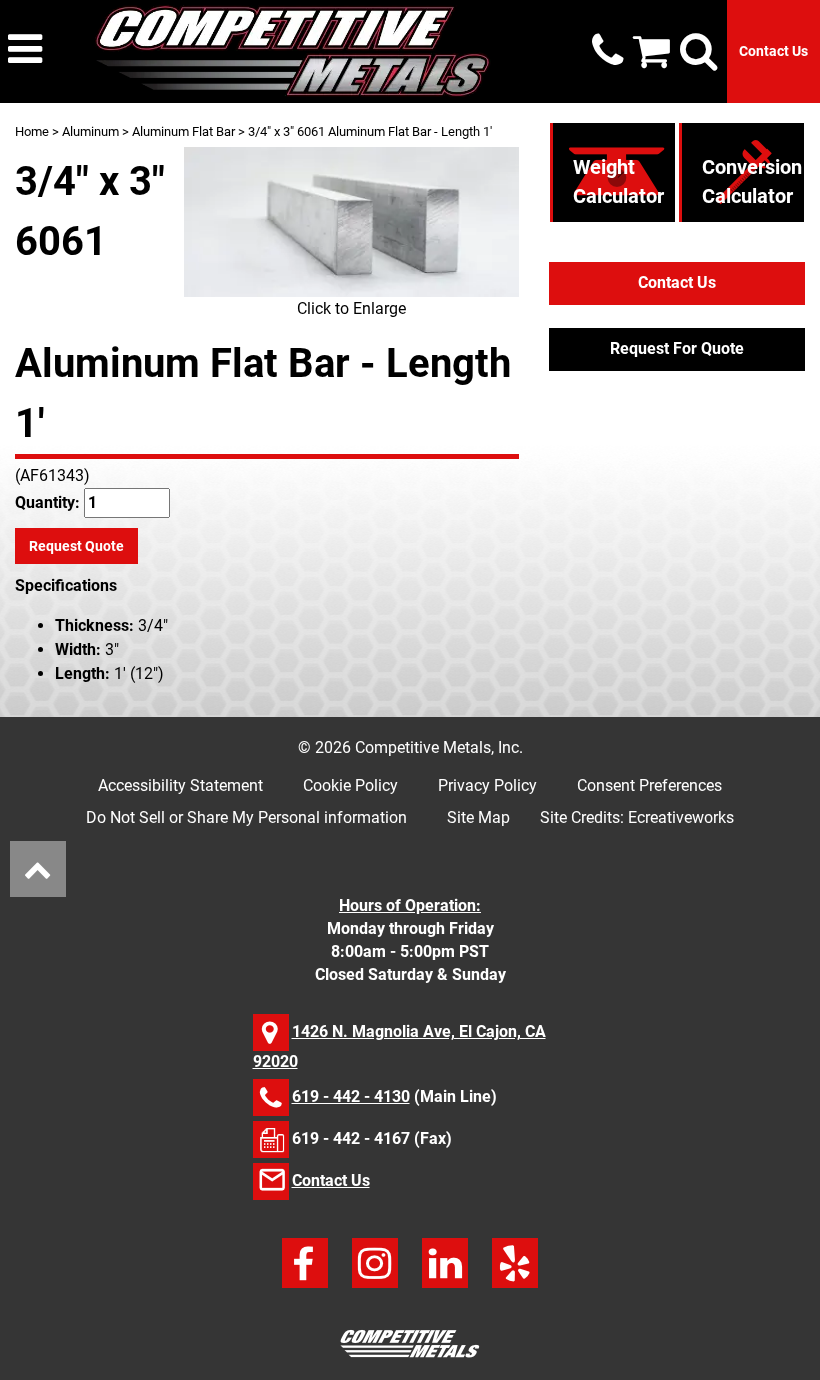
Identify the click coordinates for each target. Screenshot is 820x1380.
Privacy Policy (487, 785)
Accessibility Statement (180, 785)
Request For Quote (677, 348)
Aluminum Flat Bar (183, 131)
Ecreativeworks (681, 817)
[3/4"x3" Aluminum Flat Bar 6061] (351, 222)
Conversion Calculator (752, 181)
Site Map (478, 817)
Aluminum (90, 131)
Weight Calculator (618, 181)
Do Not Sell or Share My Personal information (246, 817)
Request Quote (76, 546)
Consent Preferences (649, 785)
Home (32, 131)
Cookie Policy (350, 785)
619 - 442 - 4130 (351, 1096)
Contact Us (773, 51)
